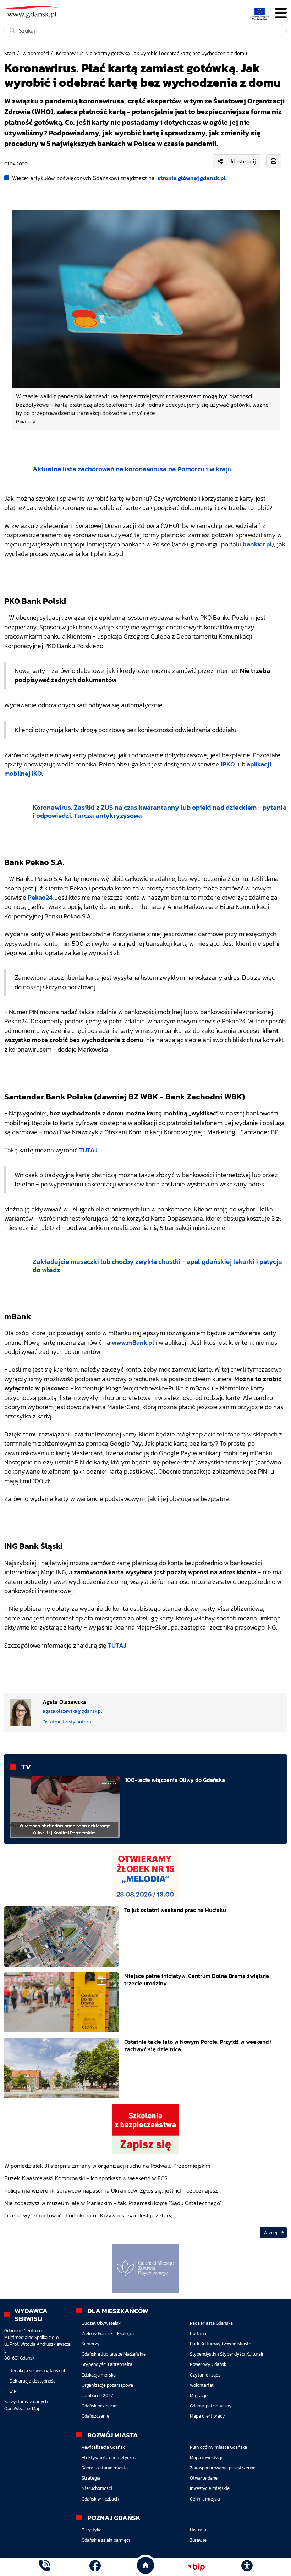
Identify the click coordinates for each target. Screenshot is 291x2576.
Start (10, 53)
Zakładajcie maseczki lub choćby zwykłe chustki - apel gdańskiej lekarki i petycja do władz (157, 1266)
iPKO (228, 764)
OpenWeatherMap (22, 2409)
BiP (13, 2391)
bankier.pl (257, 544)
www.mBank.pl (133, 1343)
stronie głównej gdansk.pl (192, 178)
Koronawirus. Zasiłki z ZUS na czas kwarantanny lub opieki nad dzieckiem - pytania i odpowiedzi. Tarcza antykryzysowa (160, 811)
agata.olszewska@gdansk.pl (72, 1711)
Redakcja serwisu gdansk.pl (37, 2371)
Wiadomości (36, 53)
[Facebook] (95, 2567)
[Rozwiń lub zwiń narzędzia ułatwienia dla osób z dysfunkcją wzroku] (247, 2567)
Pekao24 (40, 898)
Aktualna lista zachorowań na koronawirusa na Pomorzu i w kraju (132, 469)
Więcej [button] (271, 2232)
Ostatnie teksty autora (67, 1722)
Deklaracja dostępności (33, 2381)
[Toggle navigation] (281, 13)
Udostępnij (242, 161)
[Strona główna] (44, 2567)
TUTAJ (88, 1150)
